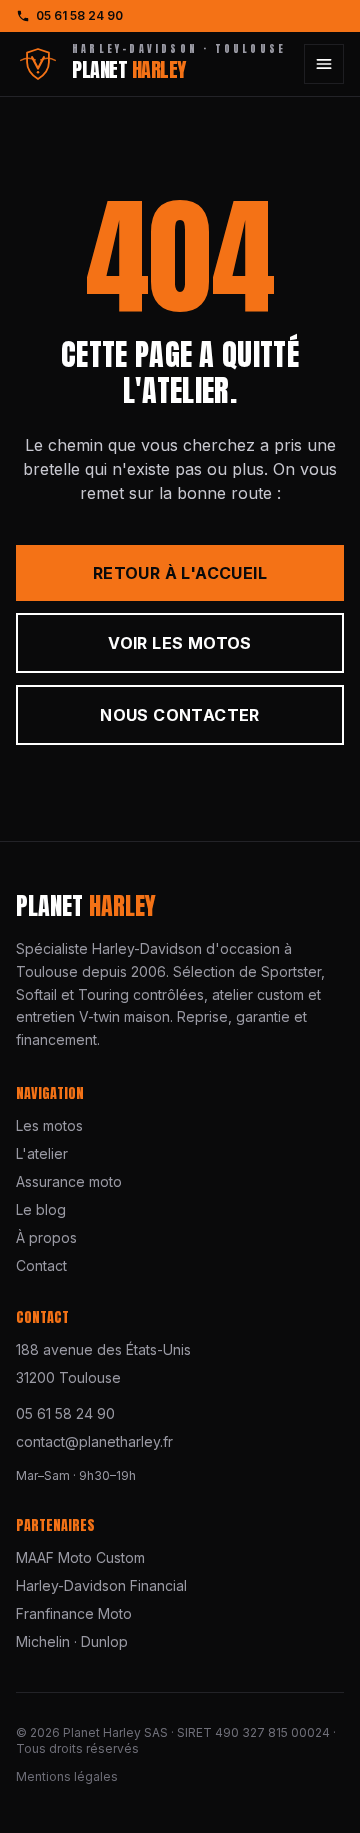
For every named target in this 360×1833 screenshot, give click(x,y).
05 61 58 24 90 (79, 15)
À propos (46, 1237)
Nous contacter (180, 715)
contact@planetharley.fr (94, 1441)
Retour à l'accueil (180, 573)
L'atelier (42, 1153)
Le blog (41, 1209)
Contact (41, 1265)
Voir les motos (180, 643)
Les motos (49, 1125)
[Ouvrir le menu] (324, 64)
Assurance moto (69, 1181)
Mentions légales (67, 1776)
